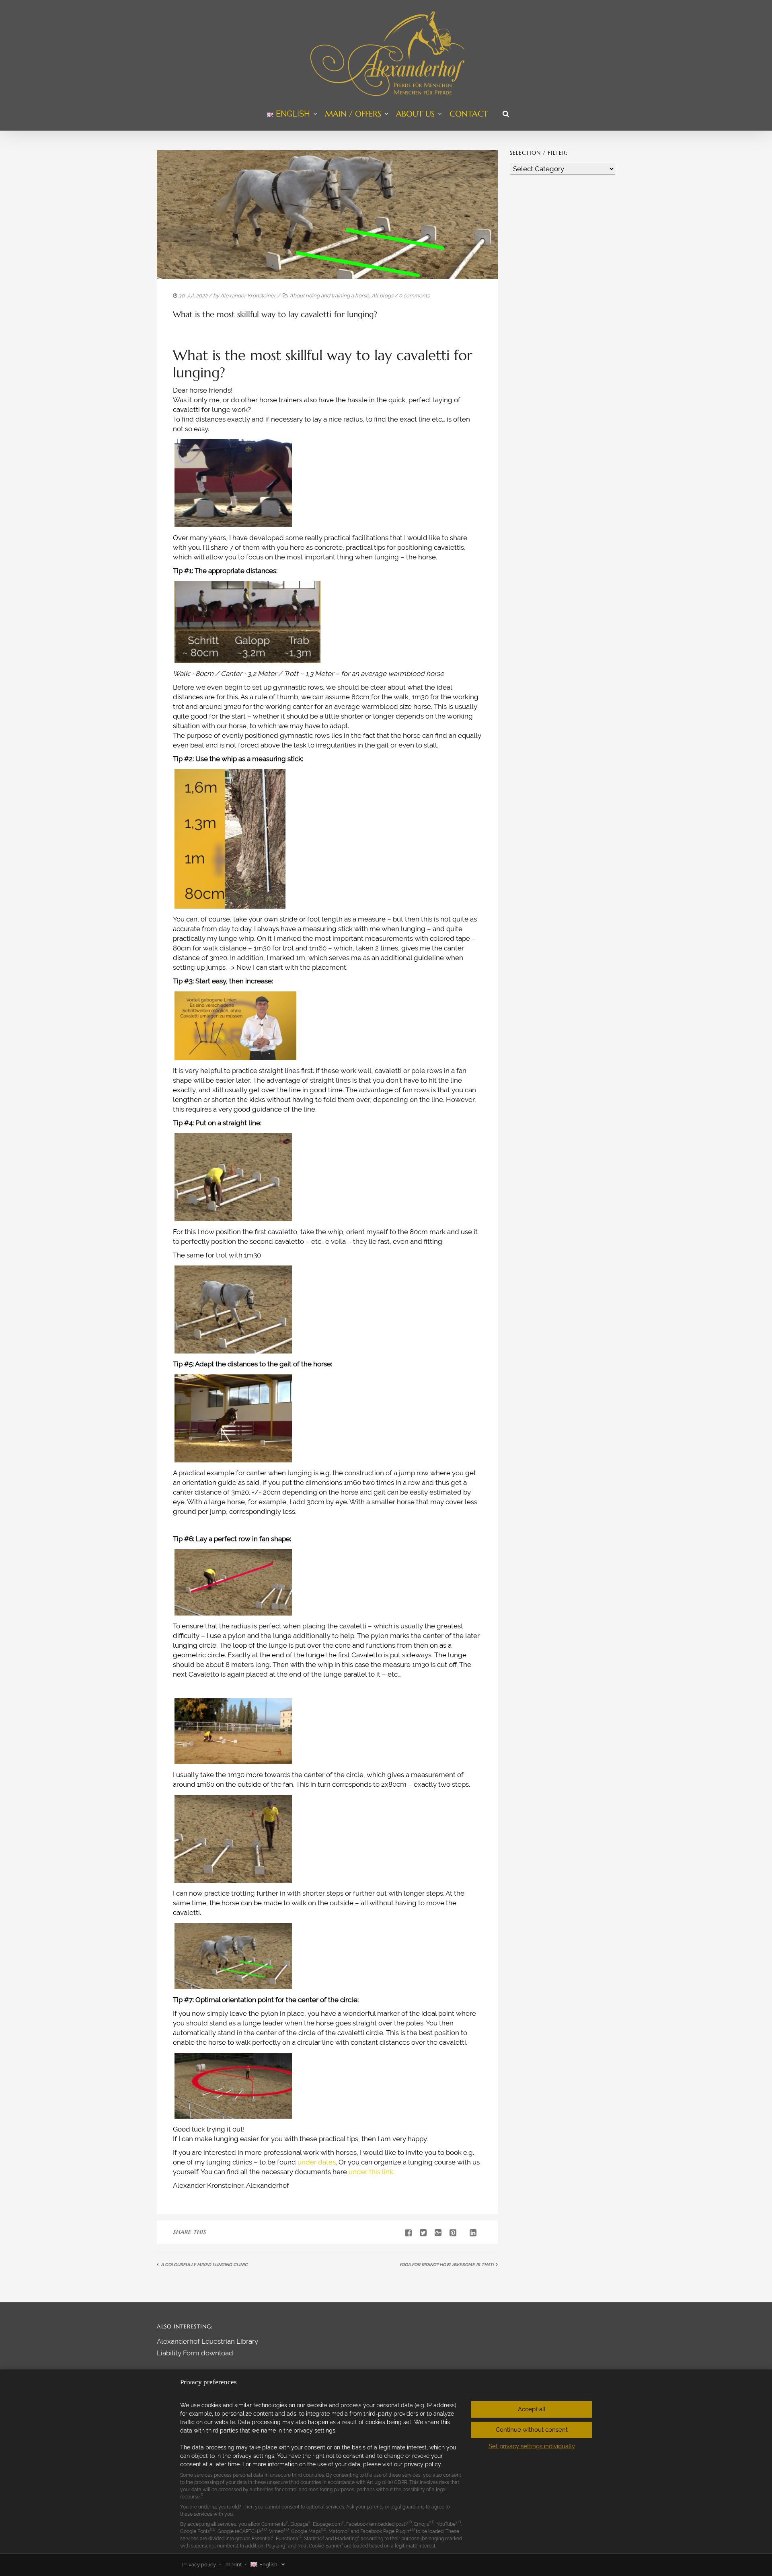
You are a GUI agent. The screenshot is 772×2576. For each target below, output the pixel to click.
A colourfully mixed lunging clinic (204, 2265)
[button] (532, 2409)
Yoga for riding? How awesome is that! (446, 2265)
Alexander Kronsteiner (248, 296)
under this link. (372, 2172)
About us (415, 114)
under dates (317, 2162)
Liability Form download (195, 2353)
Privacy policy (199, 2565)
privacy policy (422, 2464)
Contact (469, 114)
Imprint (233, 2565)
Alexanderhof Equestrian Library (207, 2341)
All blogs (382, 296)
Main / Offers (353, 114)
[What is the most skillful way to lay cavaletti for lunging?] (420, 2233)
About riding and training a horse (329, 296)
